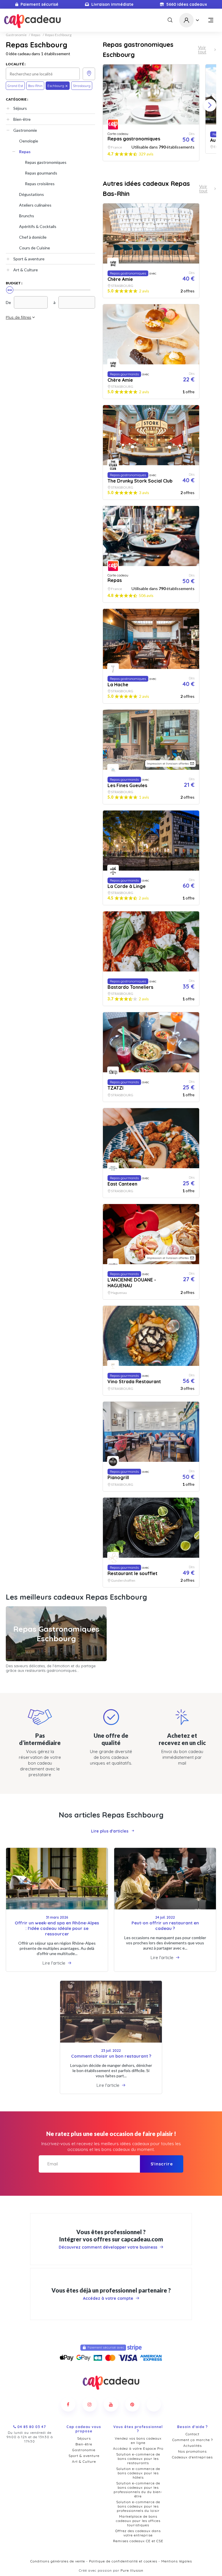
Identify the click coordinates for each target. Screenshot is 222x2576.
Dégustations (32, 194)
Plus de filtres (18, 317)
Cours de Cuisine (35, 248)
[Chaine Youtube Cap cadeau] (111, 2404)
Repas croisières (40, 184)
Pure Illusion (132, 2570)
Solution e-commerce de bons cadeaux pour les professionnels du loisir (138, 2506)
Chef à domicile (33, 237)
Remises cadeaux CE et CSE (138, 2541)
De (8, 302)
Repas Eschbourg (58, 35)
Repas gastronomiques (46, 162)
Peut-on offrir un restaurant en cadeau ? (165, 1926)
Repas (36, 35)
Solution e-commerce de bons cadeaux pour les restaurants (138, 2459)
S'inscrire (162, 2164)
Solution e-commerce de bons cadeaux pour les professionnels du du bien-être (138, 2490)
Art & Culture (26, 270)
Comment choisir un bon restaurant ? (111, 2056)
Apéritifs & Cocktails (38, 226)
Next (210, 105)
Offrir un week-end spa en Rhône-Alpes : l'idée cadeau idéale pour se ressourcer (57, 1928)
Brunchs (27, 216)
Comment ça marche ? (193, 2440)
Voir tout (202, 50)
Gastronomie (16, 35)
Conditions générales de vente (58, 2561)
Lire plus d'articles (110, 1831)
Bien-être (22, 119)
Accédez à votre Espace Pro (138, 2448)
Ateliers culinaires (35, 205)
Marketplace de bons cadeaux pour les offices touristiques (138, 2521)
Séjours (20, 108)
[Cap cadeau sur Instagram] (90, 2404)
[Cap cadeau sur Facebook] (68, 2404)
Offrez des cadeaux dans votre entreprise (138, 2533)
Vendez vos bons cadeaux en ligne (138, 2440)
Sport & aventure (29, 259)
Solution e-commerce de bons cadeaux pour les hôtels (138, 2473)
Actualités (193, 2446)
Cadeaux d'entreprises (192, 2457)
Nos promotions (192, 2451)
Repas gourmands (41, 173)
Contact (193, 2434)
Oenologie (29, 141)
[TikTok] (154, 2404)
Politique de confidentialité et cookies (123, 2561)
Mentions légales (177, 2561)
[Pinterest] (132, 2404)
